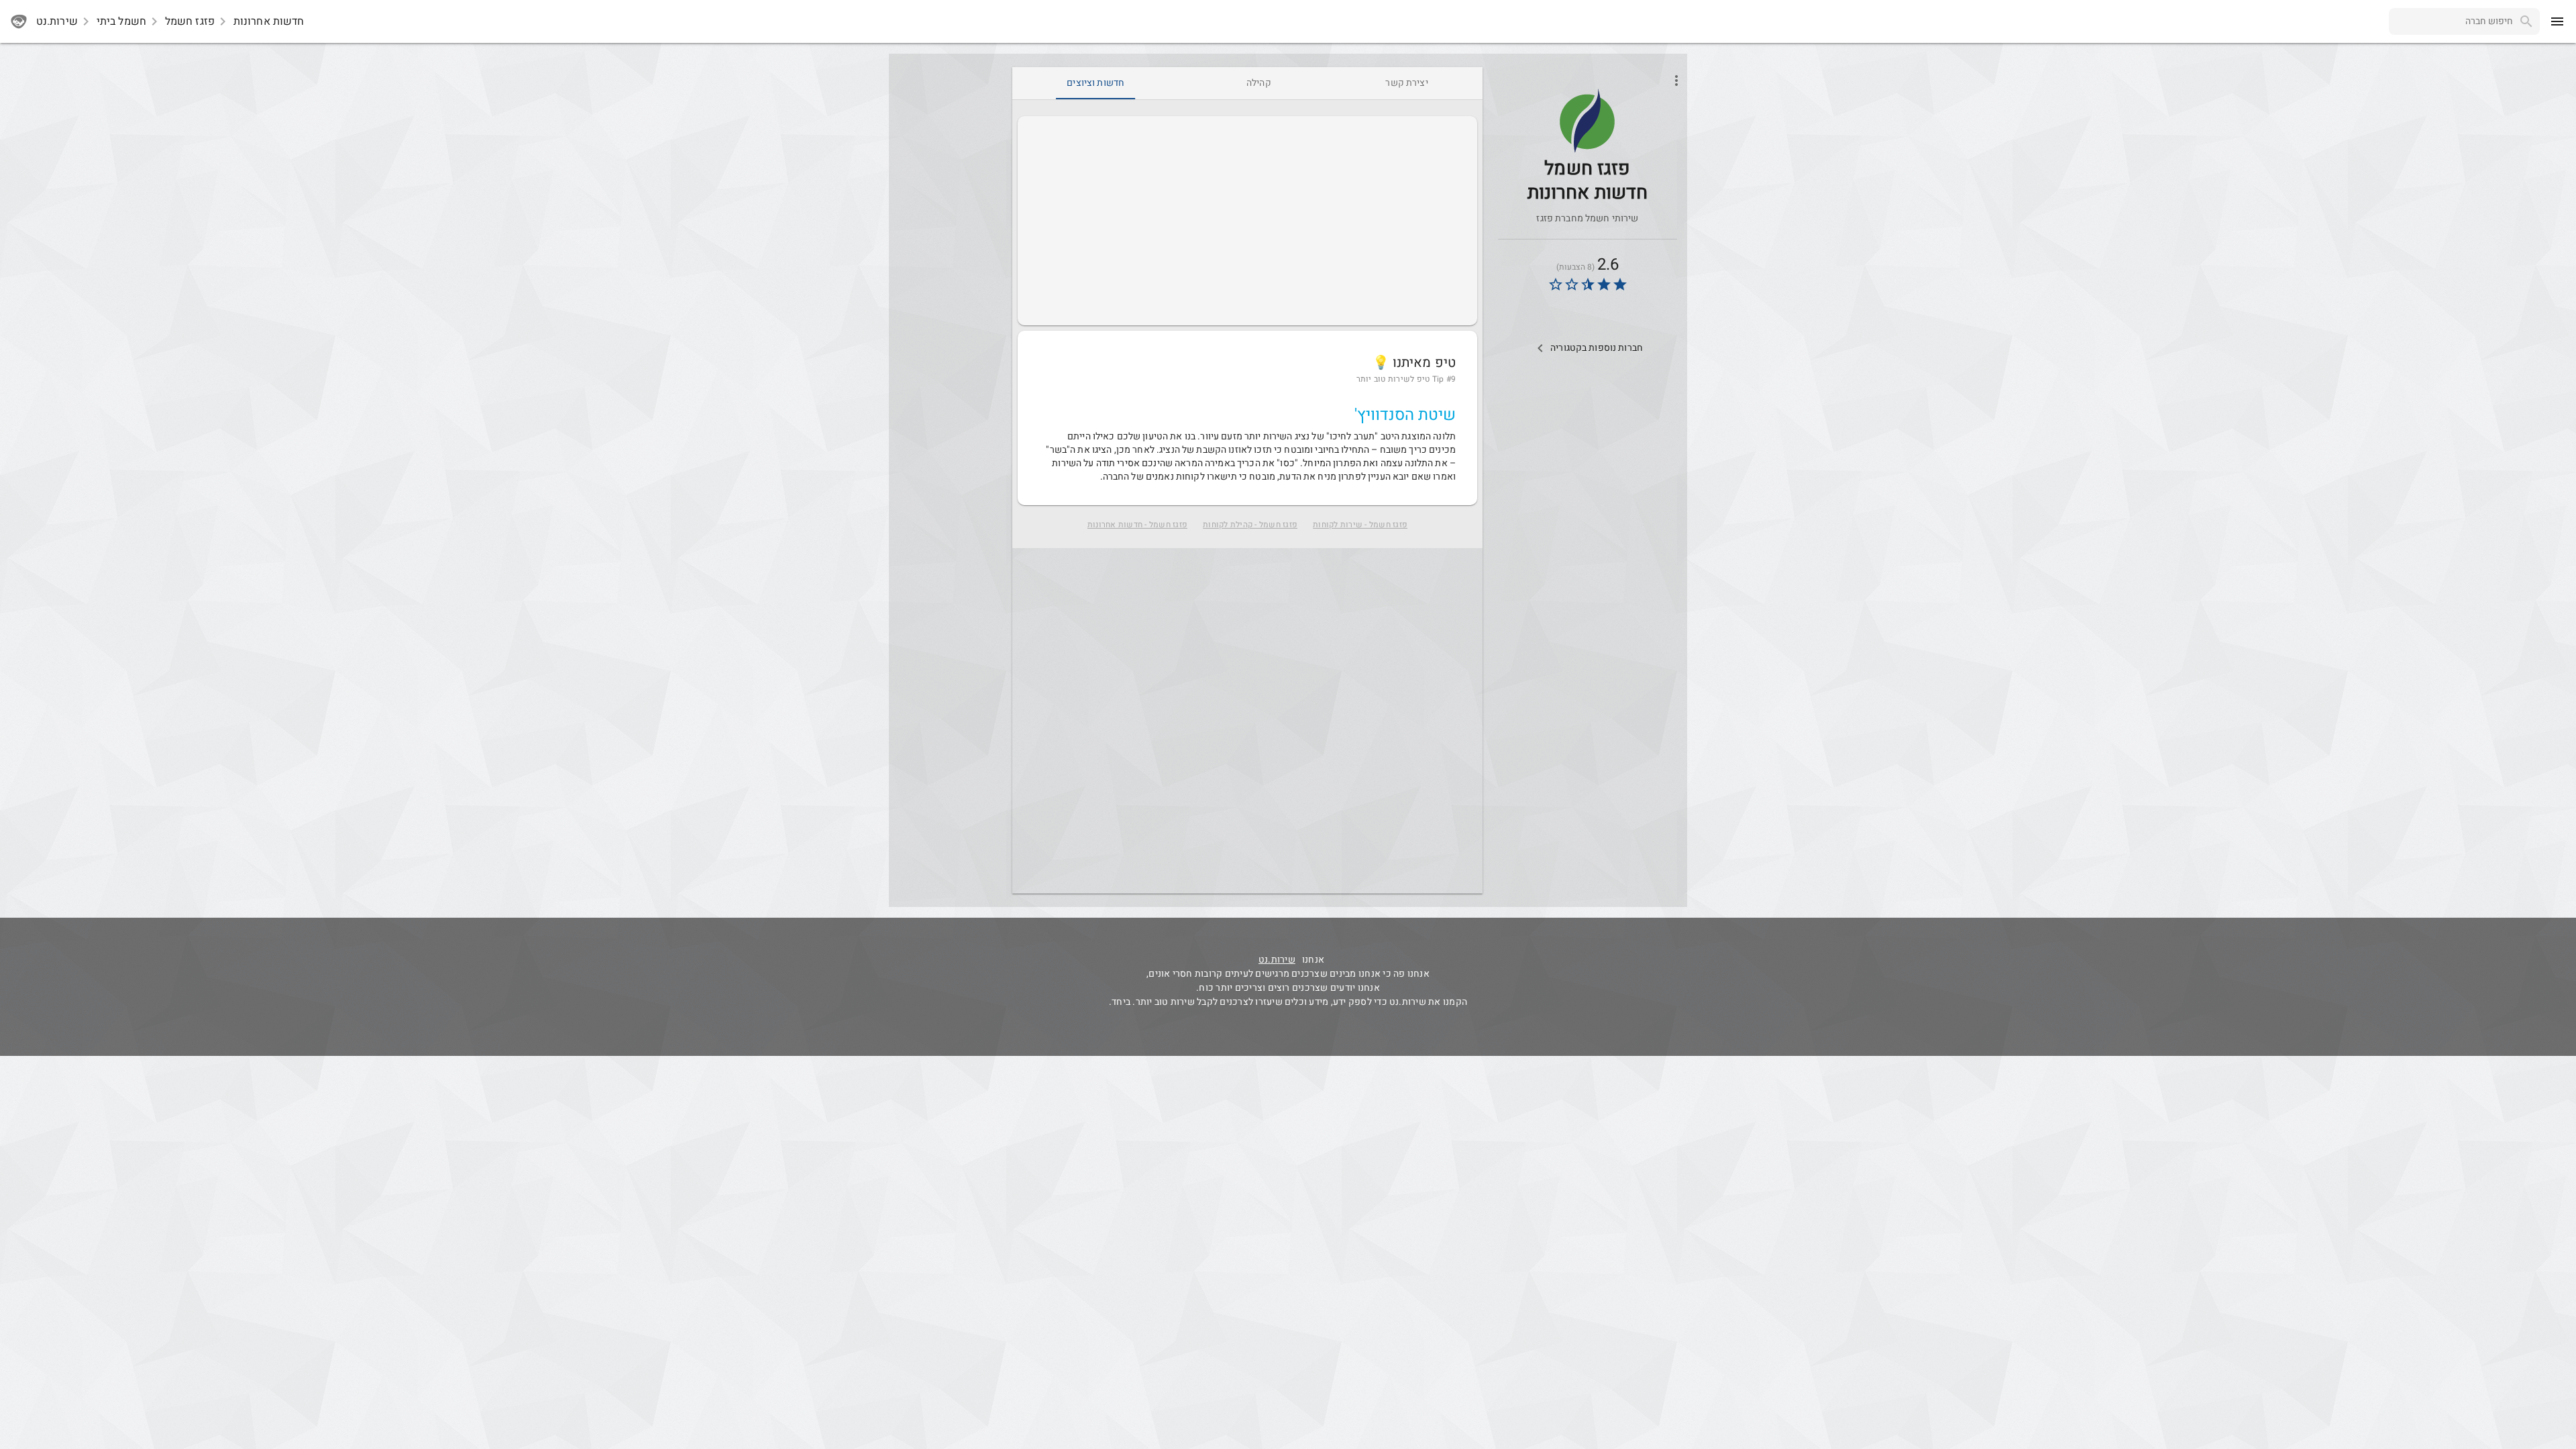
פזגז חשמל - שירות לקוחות (1360, 525)
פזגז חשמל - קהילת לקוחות (1250, 525)
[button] (1587, 121)
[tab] (1406, 83)
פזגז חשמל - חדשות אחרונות (1137, 525)
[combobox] (2451, 21)
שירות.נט (1277, 960)
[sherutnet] (19, 21)
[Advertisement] (1247, 221)
